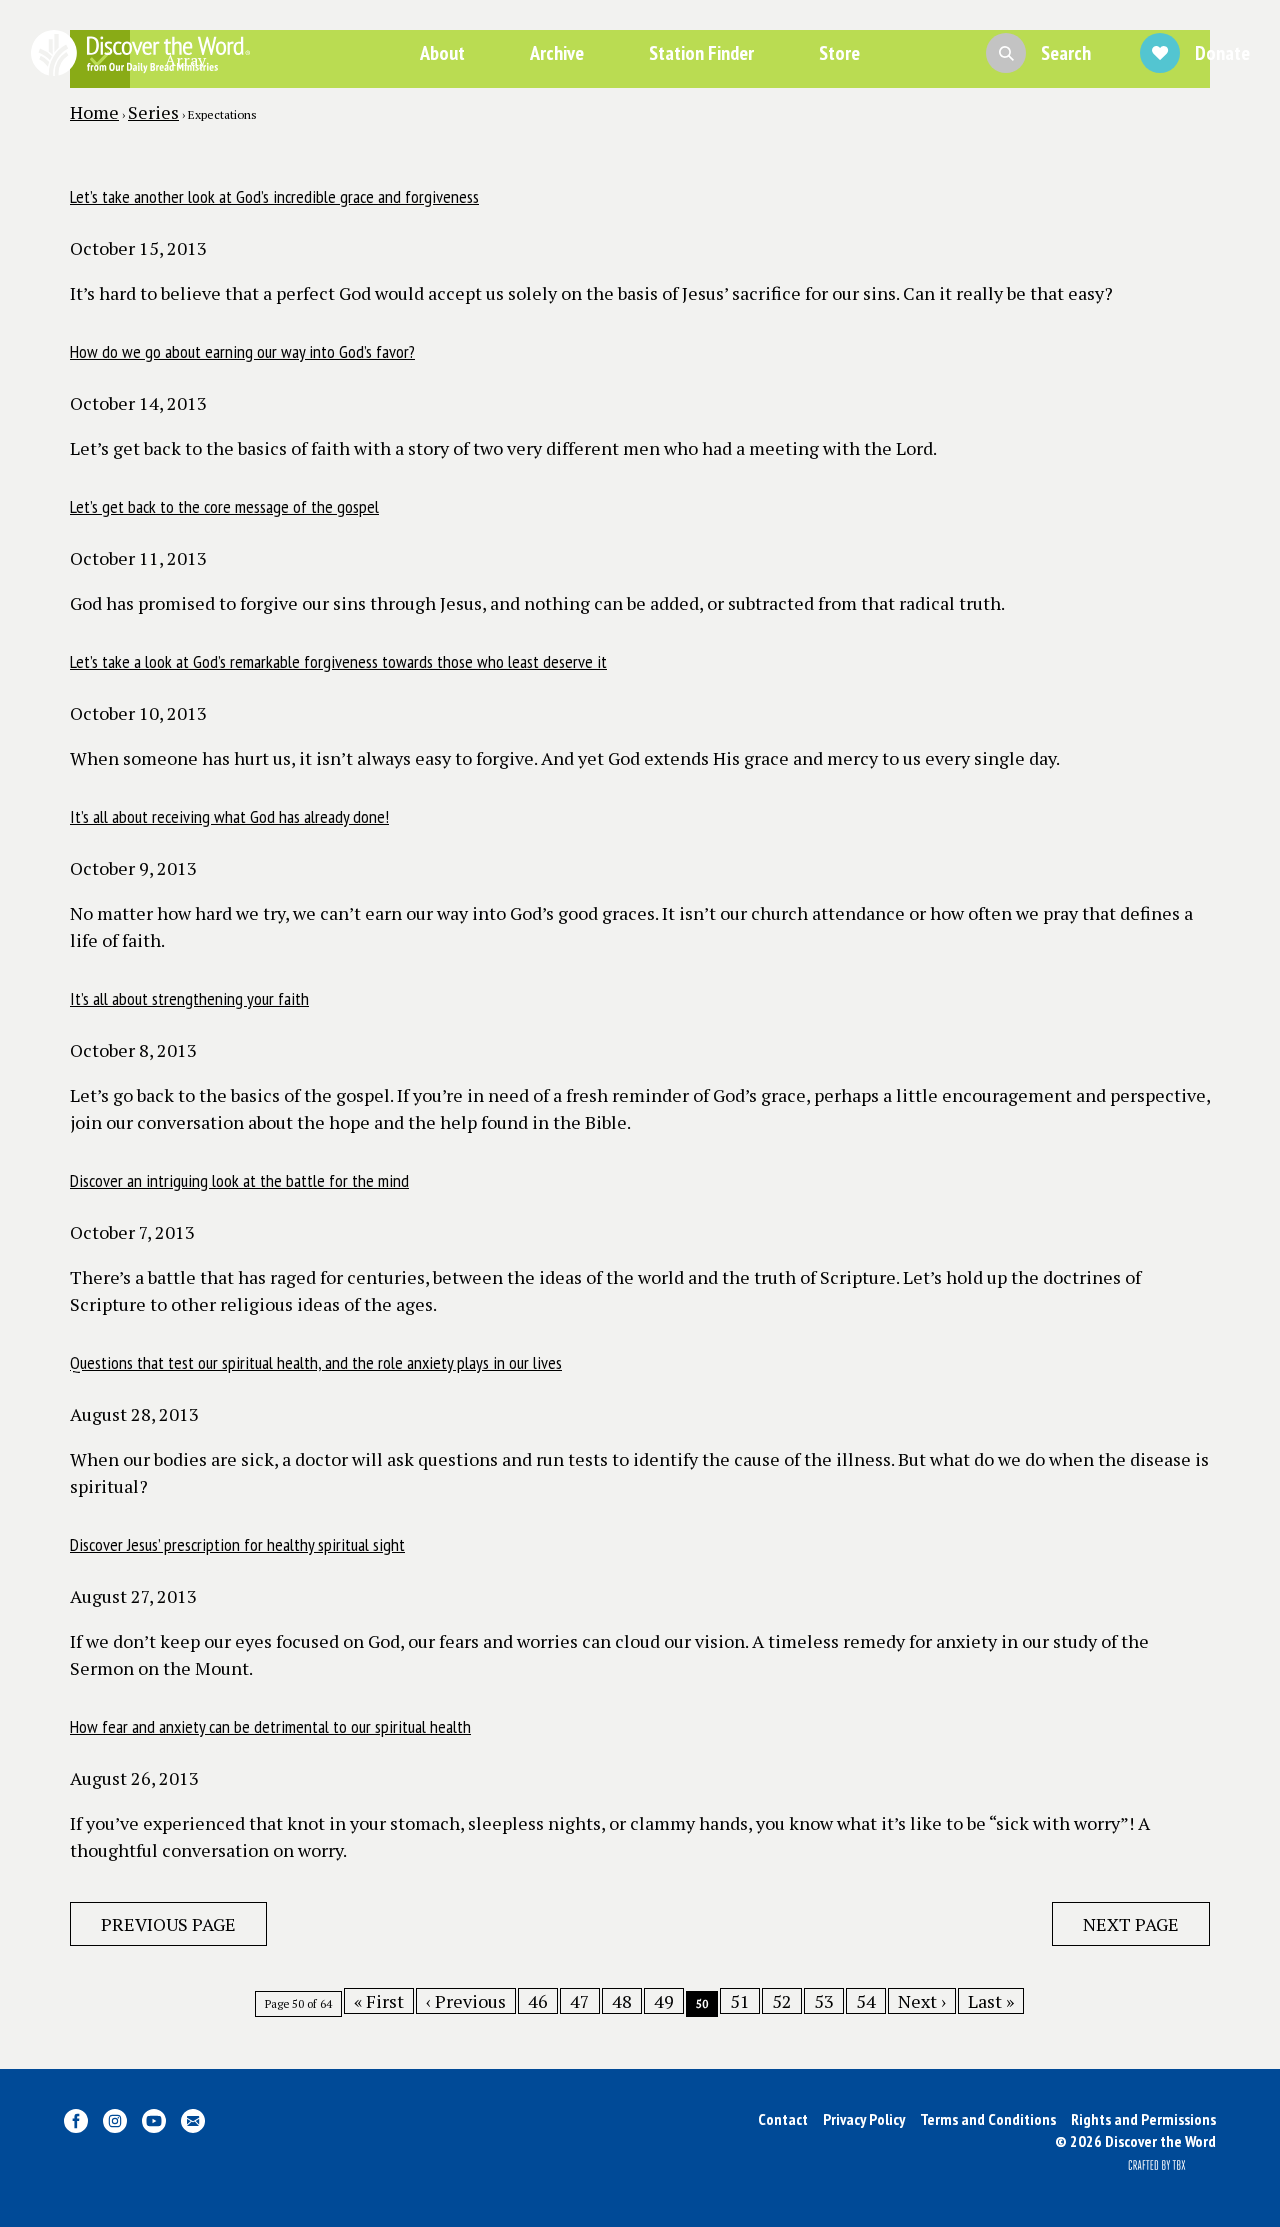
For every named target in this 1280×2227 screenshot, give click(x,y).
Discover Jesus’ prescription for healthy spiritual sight (237, 1544)
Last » (991, 2001)
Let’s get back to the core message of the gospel (224, 506)
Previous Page (168, 1924)
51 (740, 2001)
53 (824, 2001)
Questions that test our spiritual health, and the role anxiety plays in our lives (316, 1362)
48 (622, 2001)
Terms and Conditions (988, 2119)
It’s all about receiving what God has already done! (229, 816)
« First (379, 2001)
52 (782, 2001)
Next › (922, 2001)
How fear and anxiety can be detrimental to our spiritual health (270, 1726)
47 (580, 2001)
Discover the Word (140, 53)
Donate (1222, 53)
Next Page (1131, 1924)
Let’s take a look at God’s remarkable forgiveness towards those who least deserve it (338, 661)
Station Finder (701, 53)
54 (866, 2001)
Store (839, 53)
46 (538, 2001)
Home (94, 112)
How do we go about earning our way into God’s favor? (242, 351)
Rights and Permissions (1143, 2119)
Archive (557, 53)
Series (153, 112)
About (442, 53)
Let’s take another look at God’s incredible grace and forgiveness (274, 196)
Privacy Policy (864, 2119)
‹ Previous (466, 2001)
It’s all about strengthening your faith (189, 998)
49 (664, 2001)
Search (1066, 53)
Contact (783, 2119)
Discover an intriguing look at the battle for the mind (239, 1180)
